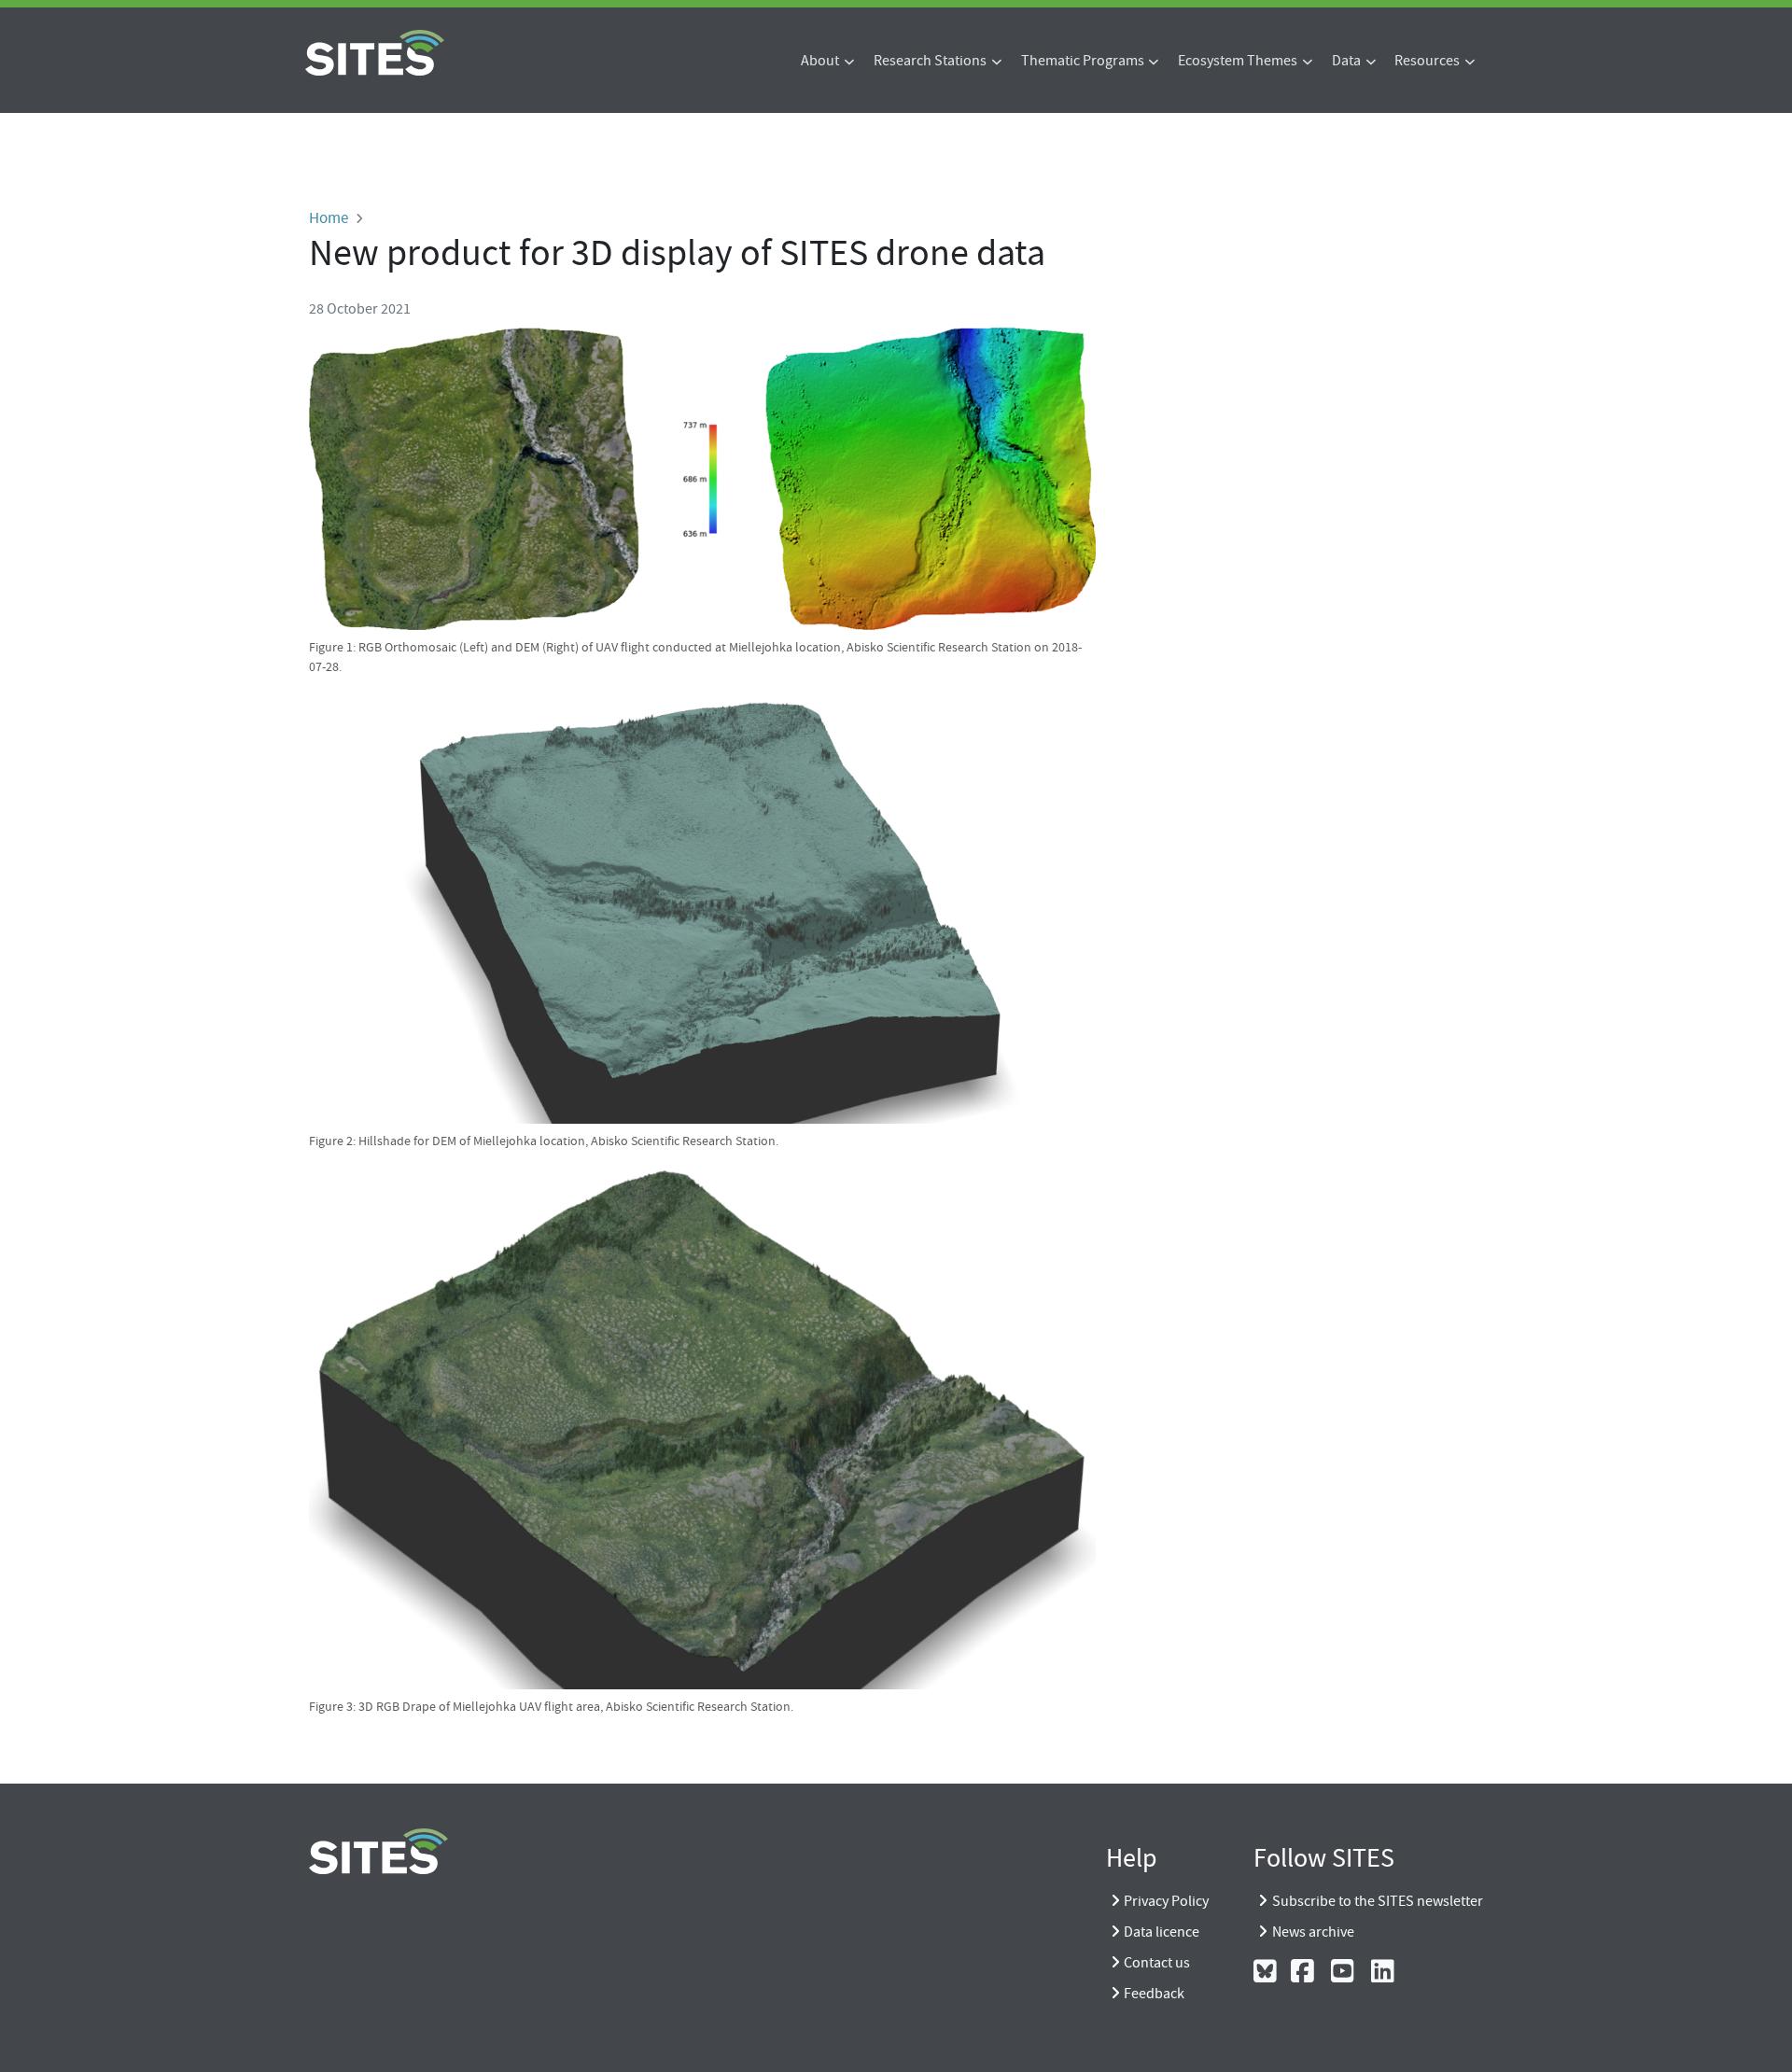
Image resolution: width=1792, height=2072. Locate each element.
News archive (1313, 1932)
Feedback (1154, 1994)
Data (1346, 61)
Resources (1427, 61)
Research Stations (930, 61)
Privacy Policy (1166, 1901)
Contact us (1157, 1963)
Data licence (1162, 1932)
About (820, 61)
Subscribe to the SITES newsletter (1378, 1901)
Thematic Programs (1083, 61)
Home (329, 217)
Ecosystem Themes (1238, 61)
